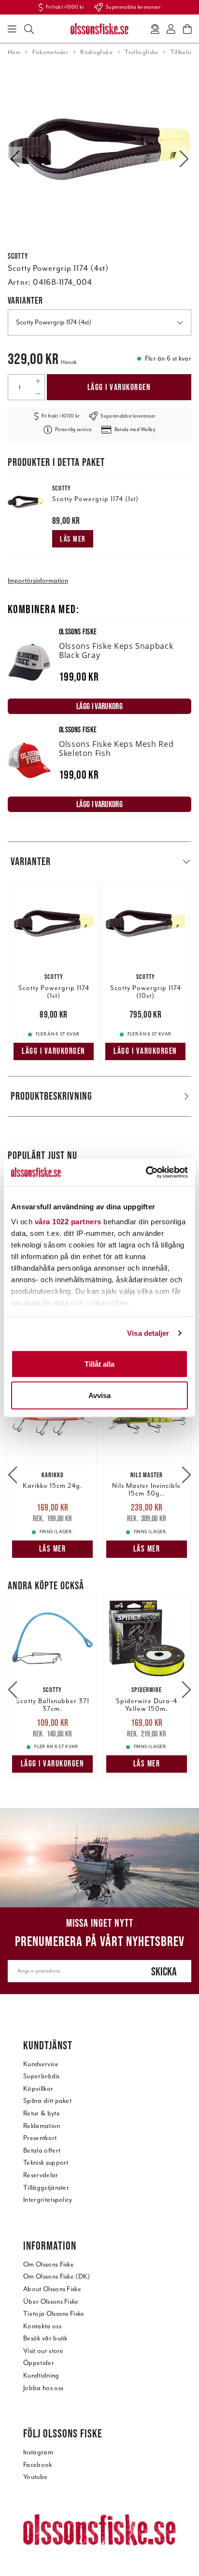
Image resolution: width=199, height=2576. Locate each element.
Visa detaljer (148, 1333)
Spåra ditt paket (47, 2101)
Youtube (35, 2477)
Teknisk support (46, 2163)
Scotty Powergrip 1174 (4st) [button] (54, 322)
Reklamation (42, 2126)
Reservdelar (41, 2175)
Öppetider (39, 2363)
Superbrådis (42, 2076)
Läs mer (73, 539)
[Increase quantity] (38, 381)
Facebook (38, 2465)
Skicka (164, 1971)
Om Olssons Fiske (49, 2264)
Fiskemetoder (50, 52)
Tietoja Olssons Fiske (54, 2314)
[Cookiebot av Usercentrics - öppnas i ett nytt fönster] (146, 1173)
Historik (69, 362)
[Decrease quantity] (38, 393)
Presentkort (40, 2138)
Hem (14, 52)
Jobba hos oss (43, 2388)
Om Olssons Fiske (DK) (57, 2276)
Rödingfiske (96, 52)
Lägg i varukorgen (119, 387)
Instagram (38, 2452)
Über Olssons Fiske (51, 2302)
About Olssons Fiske (52, 2289)
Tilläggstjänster (46, 2188)
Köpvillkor (38, 2089)
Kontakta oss (42, 2326)
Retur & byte (42, 2113)
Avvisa (99, 1395)
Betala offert (42, 2150)
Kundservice (41, 2064)
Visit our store (43, 2351)
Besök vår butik (45, 2338)
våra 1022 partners (68, 1222)
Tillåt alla (99, 1364)
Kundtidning (41, 2375)
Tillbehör (183, 52)
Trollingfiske (141, 52)
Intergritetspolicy (48, 2200)
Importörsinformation (38, 581)
